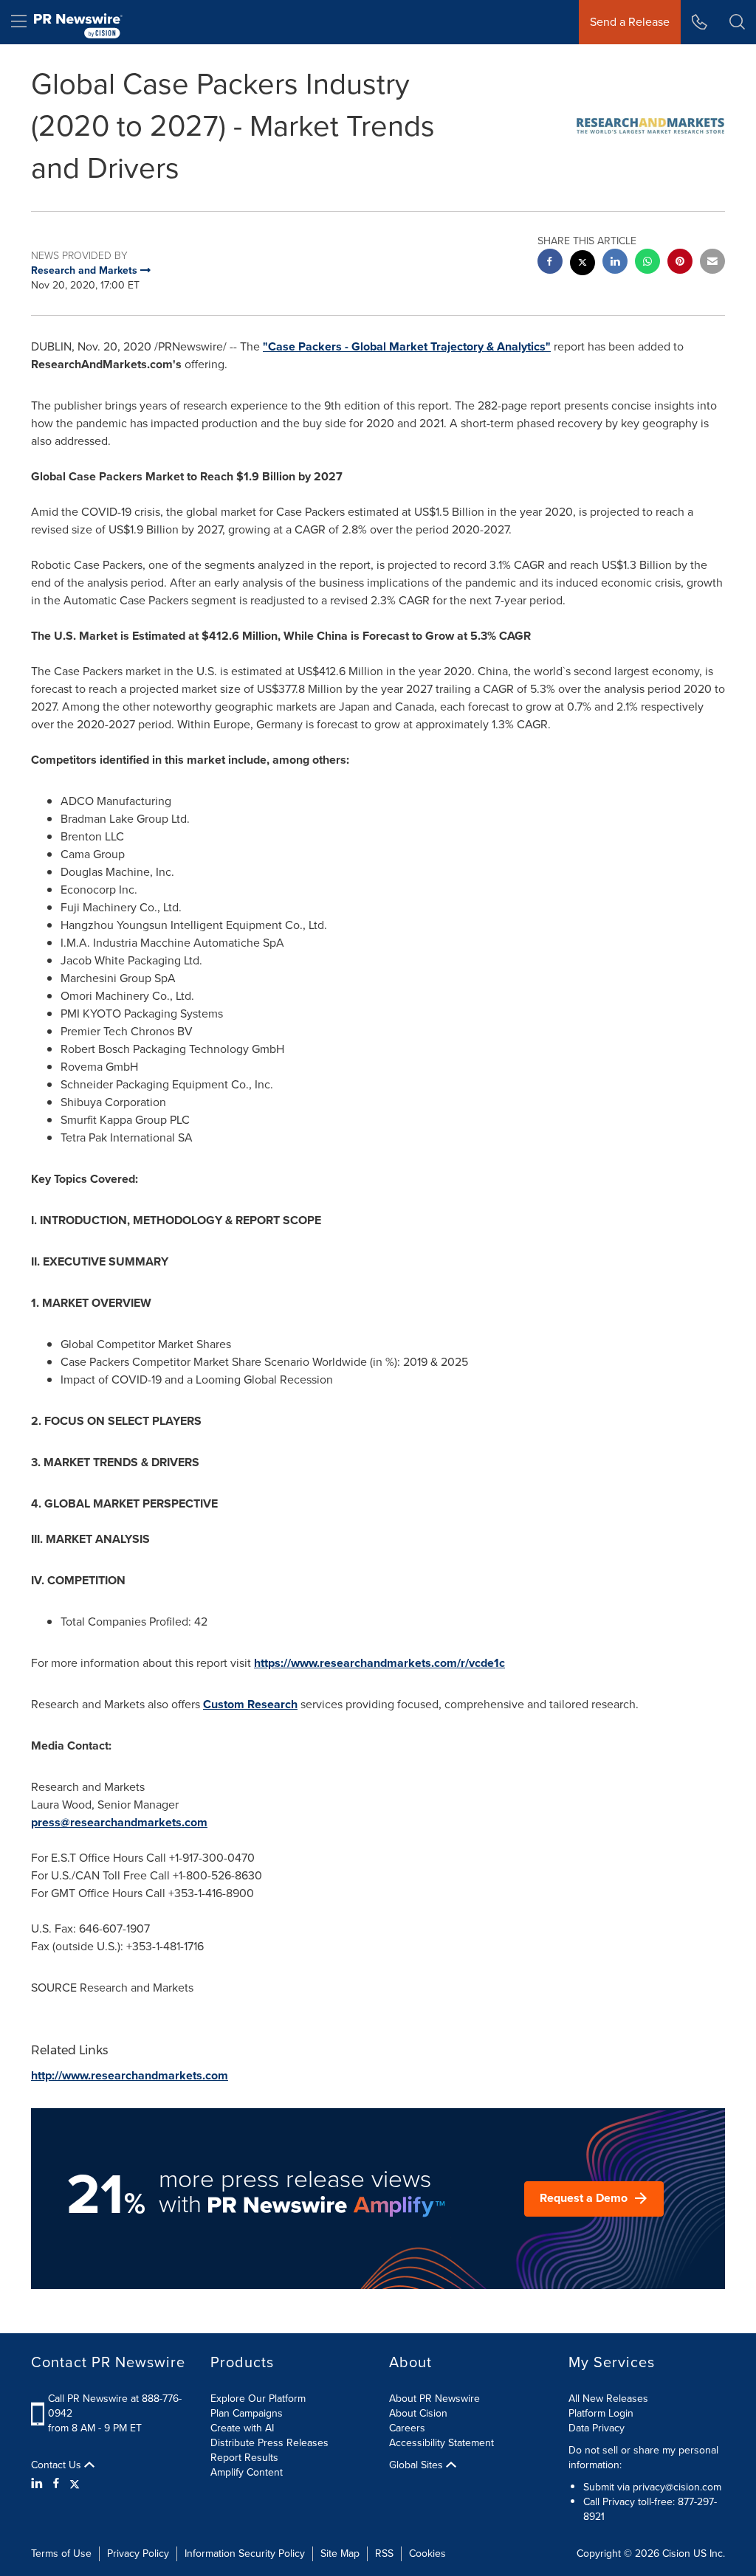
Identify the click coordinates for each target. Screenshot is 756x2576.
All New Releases (608, 2399)
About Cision (418, 2413)
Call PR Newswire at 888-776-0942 (115, 2406)
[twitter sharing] (583, 265)
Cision (676, 2553)
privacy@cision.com (677, 2487)
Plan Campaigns (247, 2413)
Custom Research (250, 1704)
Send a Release (630, 22)
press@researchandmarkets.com (119, 1822)
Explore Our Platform (258, 2399)
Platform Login (601, 2413)
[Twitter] (75, 2484)
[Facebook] (56, 2484)
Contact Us (58, 2465)
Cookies (427, 2553)
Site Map (340, 2553)
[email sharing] (712, 263)
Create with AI (242, 2428)
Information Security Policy (245, 2553)
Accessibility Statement (441, 2443)
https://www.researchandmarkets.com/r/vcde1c (379, 1663)
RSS (384, 2553)
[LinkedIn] (39, 2484)
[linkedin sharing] (615, 263)
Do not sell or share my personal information (643, 2458)
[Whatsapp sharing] (647, 263)
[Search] (737, 22)
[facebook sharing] (550, 263)
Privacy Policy (138, 2553)
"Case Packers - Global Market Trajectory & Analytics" (407, 346)
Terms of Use (61, 2553)
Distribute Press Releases (269, 2443)
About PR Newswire (434, 2399)
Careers (407, 2428)
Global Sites (417, 2465)
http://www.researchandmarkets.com (130, 2075)
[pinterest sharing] (680, 263)
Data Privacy (597, 2428)
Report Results (244, 2458)
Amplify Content (247, 2472)
